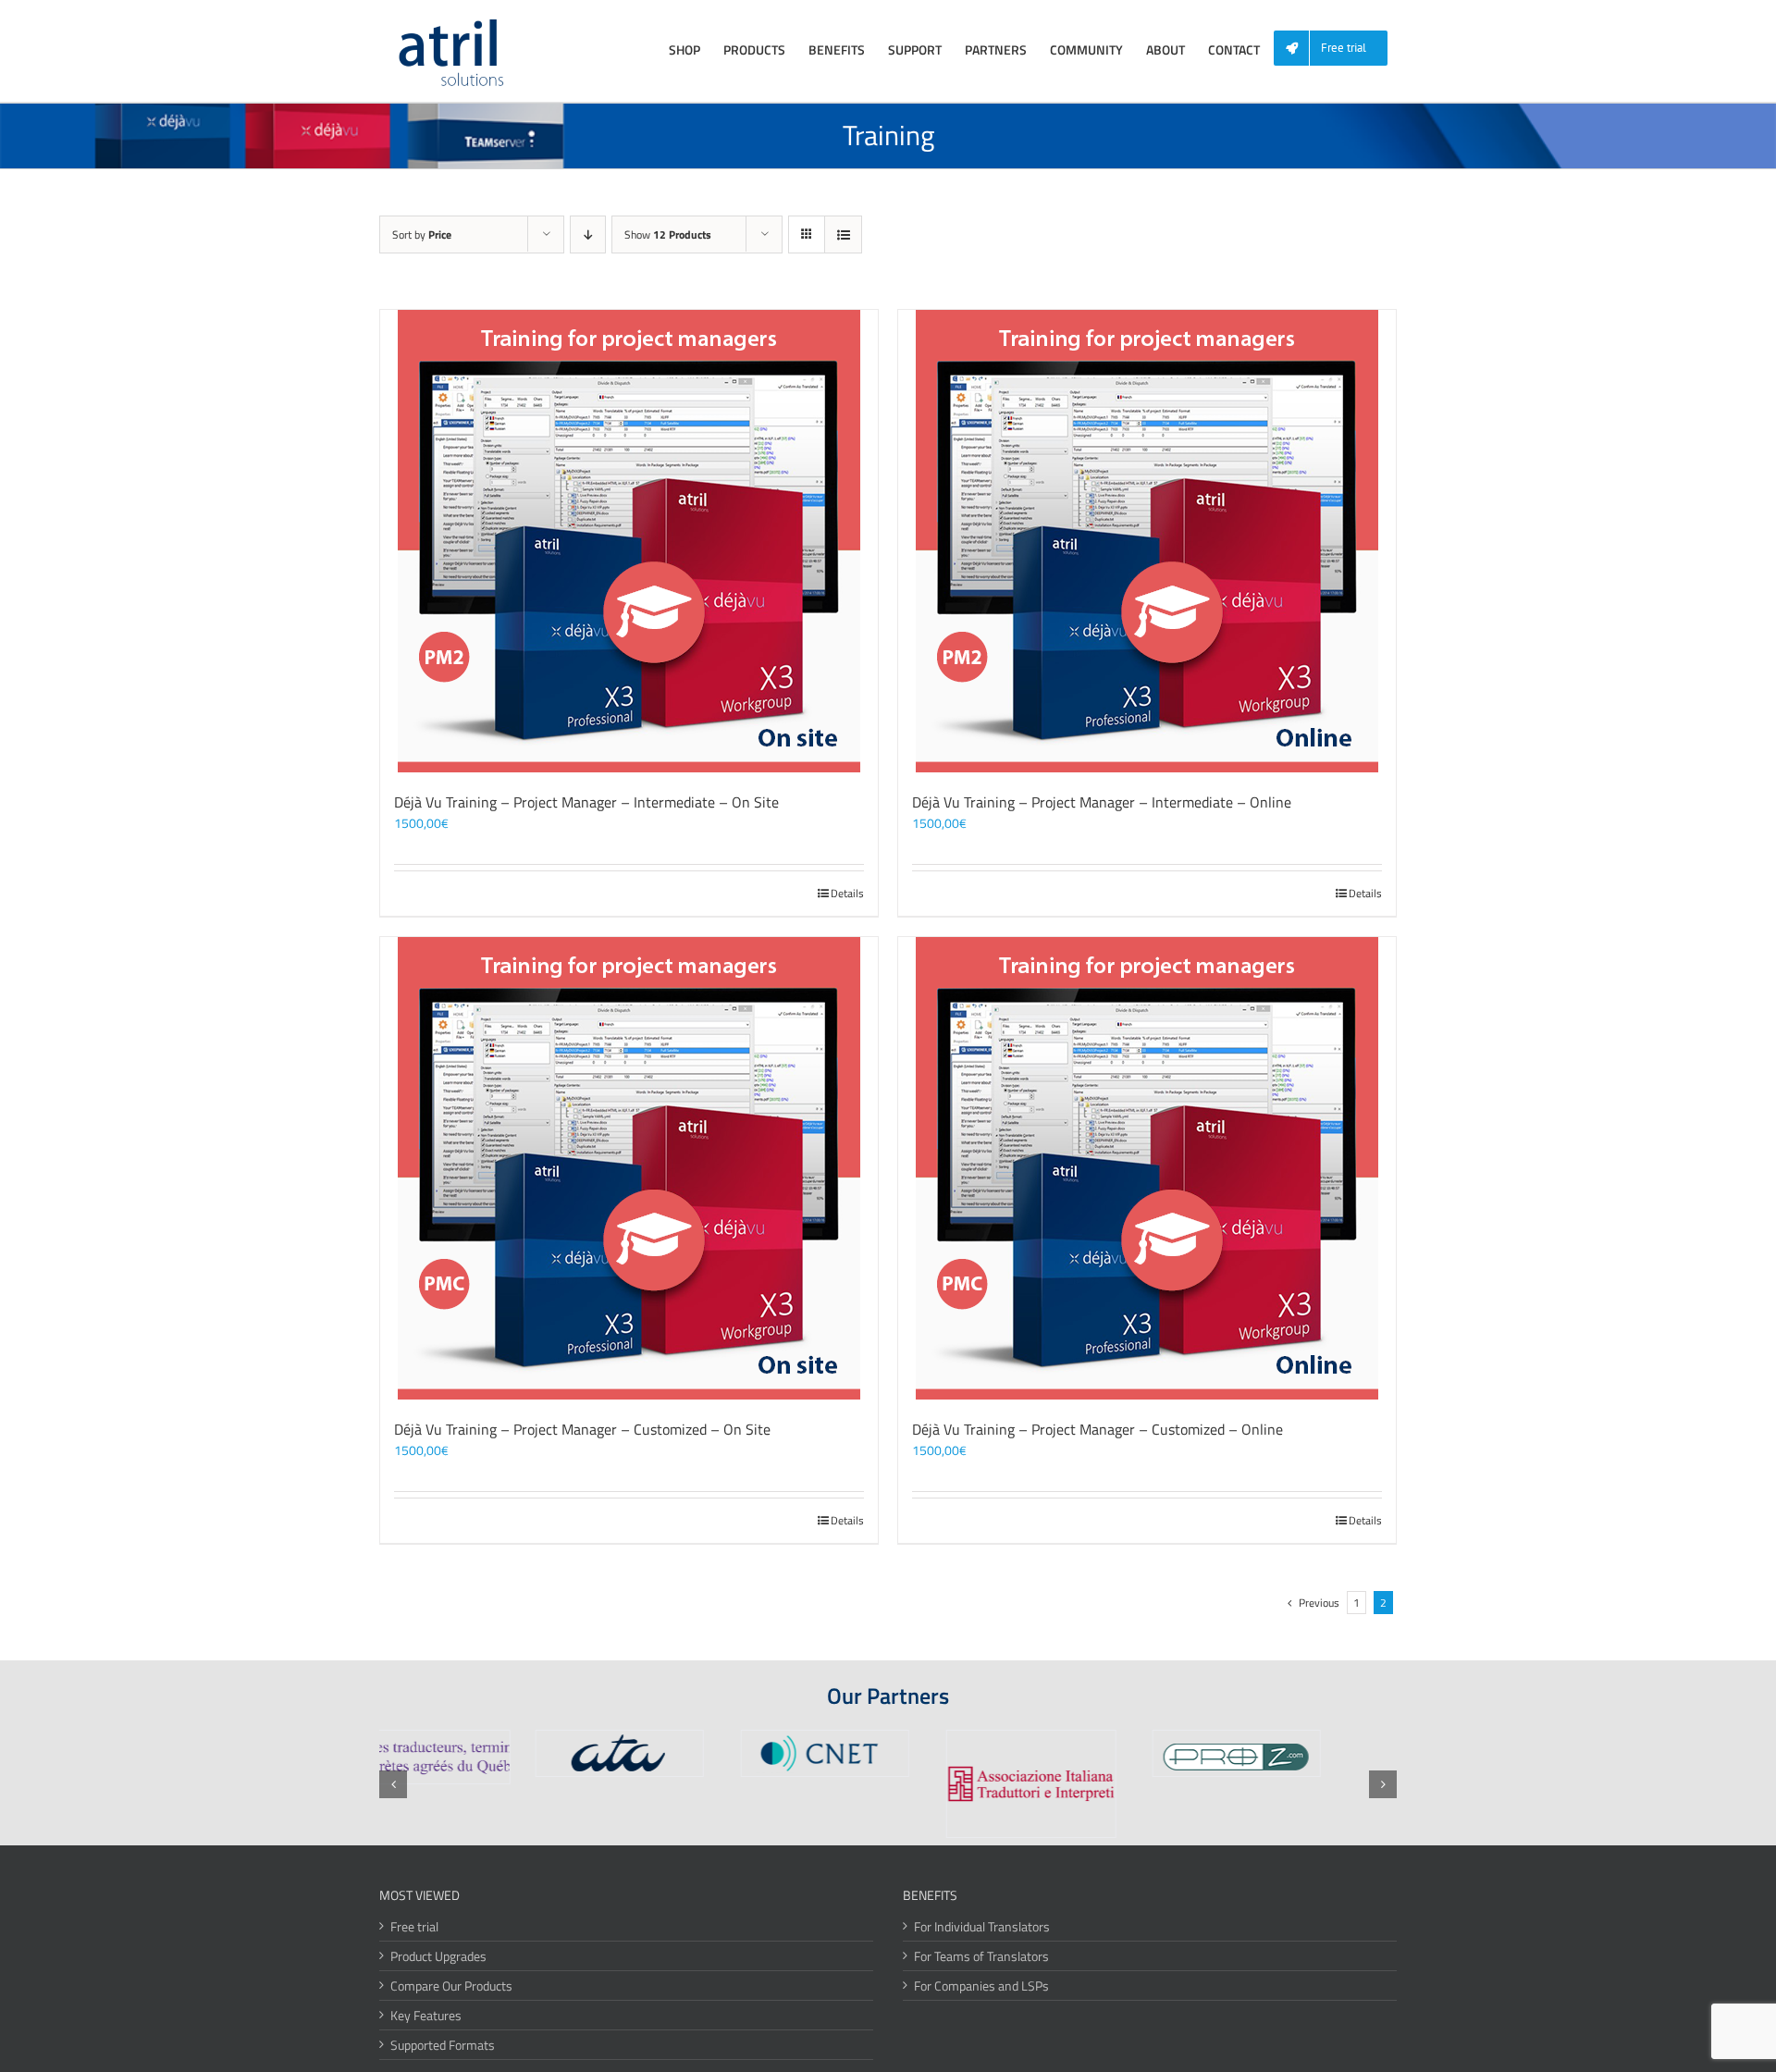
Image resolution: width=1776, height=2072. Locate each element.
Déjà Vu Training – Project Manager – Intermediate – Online (1102, 802)
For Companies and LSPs (981, 1986)
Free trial (414, 1926)
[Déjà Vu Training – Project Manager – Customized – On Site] (629, 1168)
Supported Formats (443, 2045)
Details (847, 894)
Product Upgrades (438, 1956)
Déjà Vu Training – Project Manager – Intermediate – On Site (586, 802)
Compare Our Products (451, 1986)
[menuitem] (1338, 49)
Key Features (426, 2015)
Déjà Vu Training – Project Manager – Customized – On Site (582, 1429)
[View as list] (843, 234)
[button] (393, 1784)
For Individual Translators (982, 1926)
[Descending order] (588, 234)
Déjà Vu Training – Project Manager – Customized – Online (1098, 1429)
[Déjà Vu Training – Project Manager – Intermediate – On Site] (629, 541)
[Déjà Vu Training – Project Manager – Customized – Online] (1147, 1168)
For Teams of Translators (981, 1956)
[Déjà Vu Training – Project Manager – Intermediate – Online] (1147, 541)
